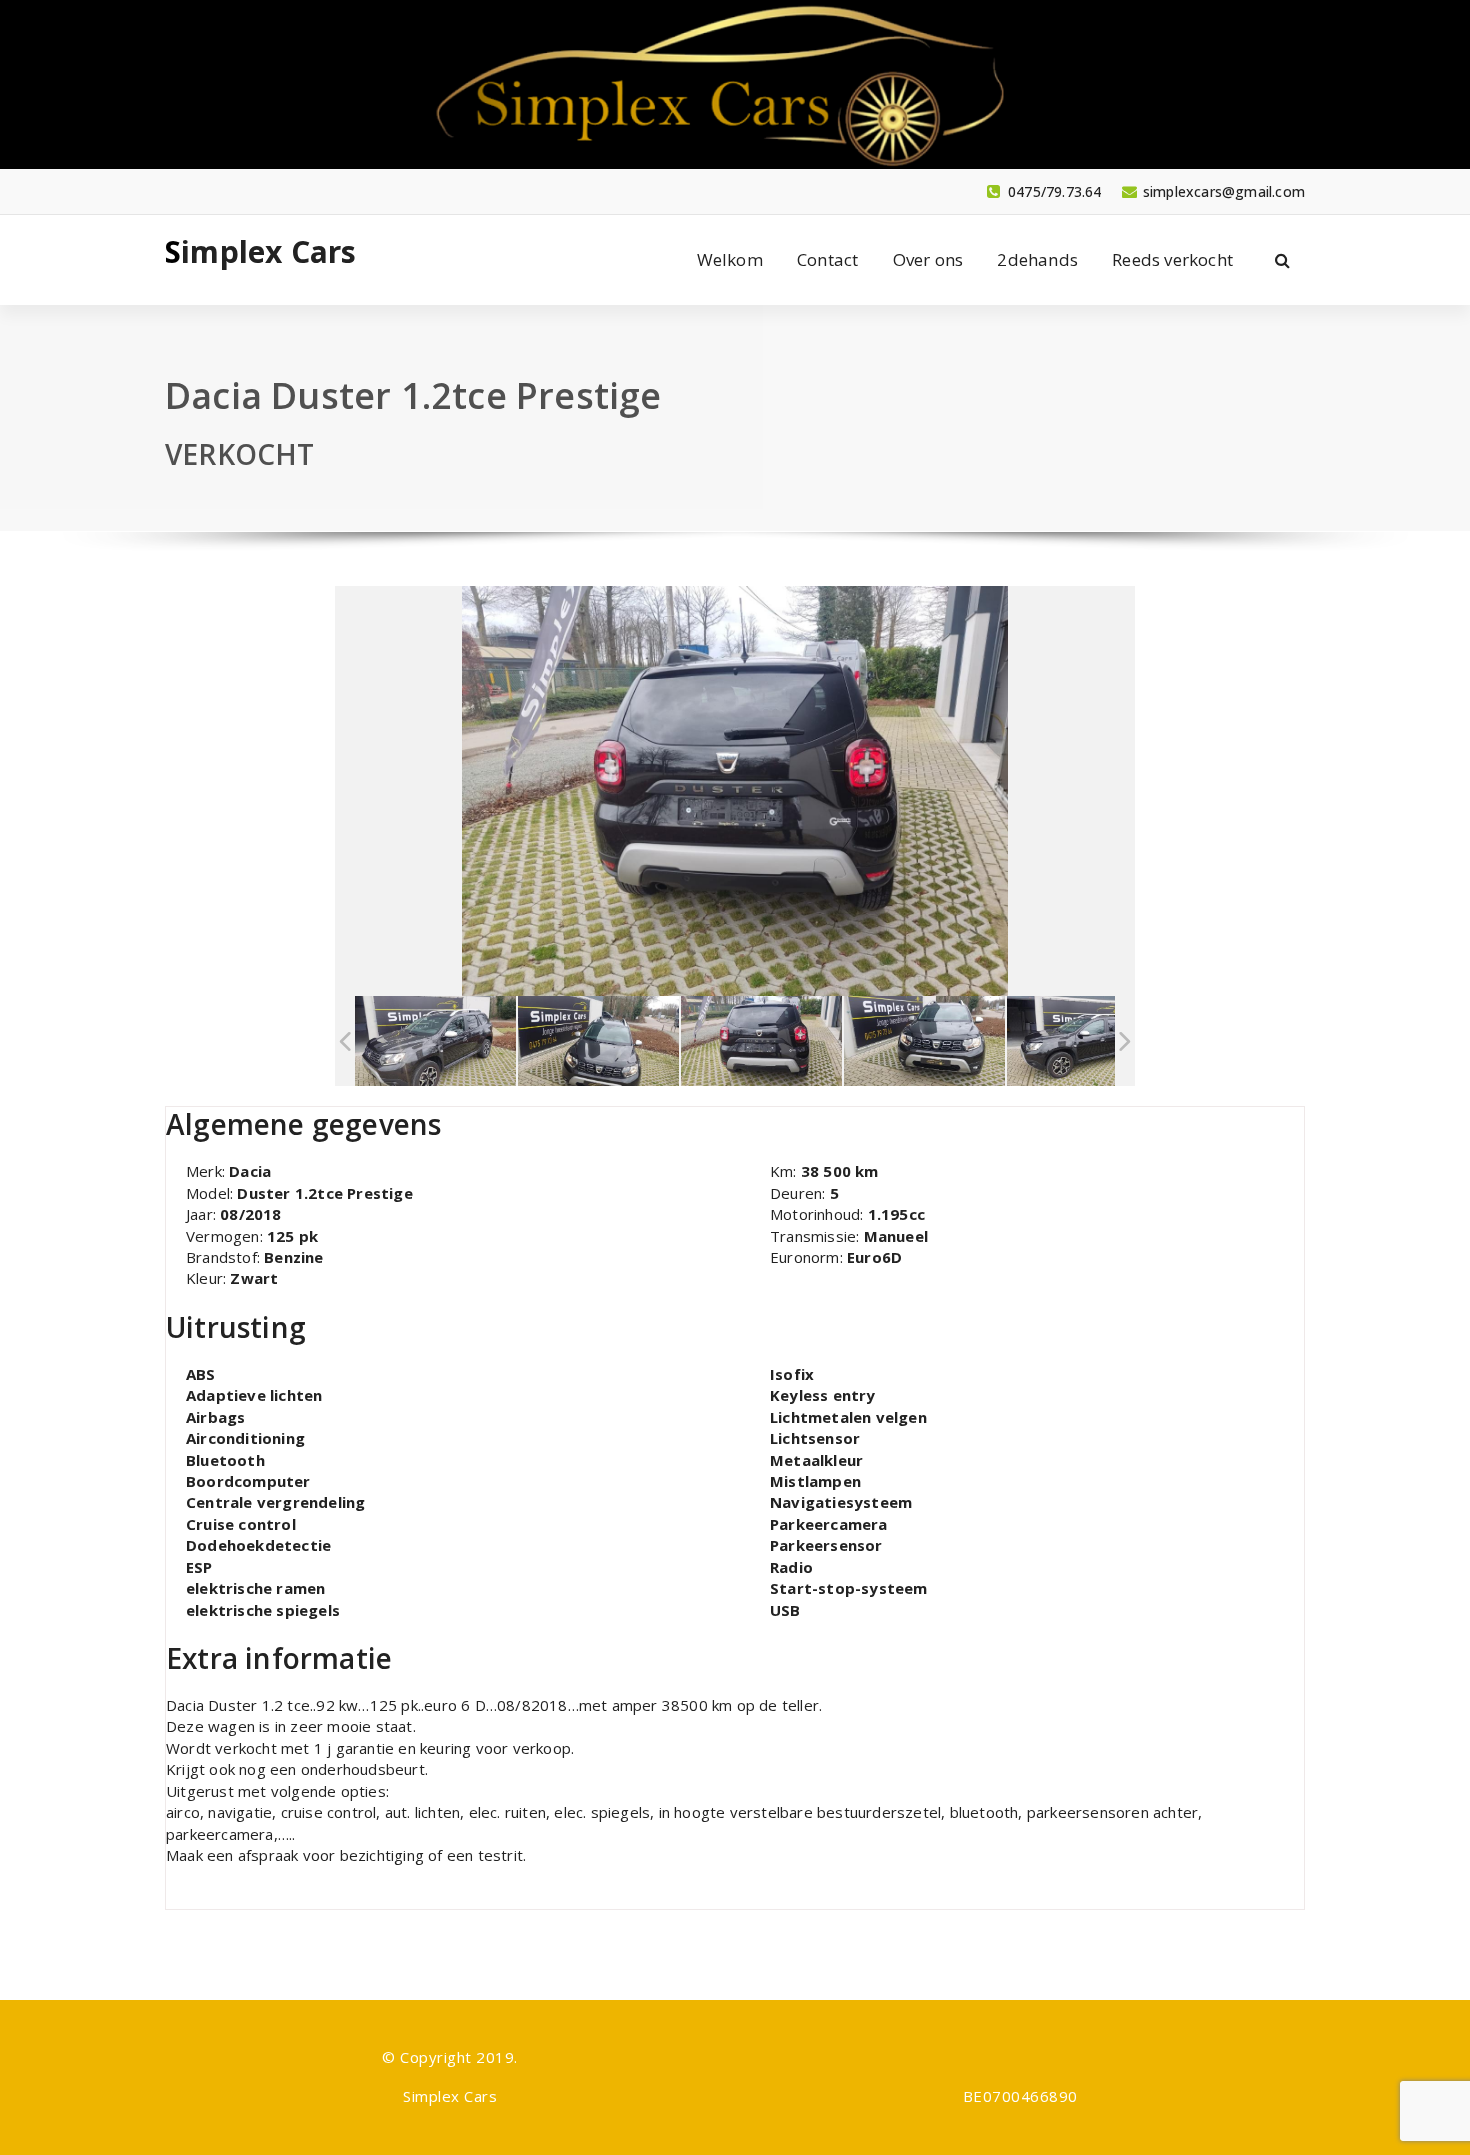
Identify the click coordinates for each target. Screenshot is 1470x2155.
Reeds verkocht (1172, 259)
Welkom (730, 259)
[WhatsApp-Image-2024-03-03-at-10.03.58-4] (435, 1041)
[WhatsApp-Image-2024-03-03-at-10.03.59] (924, 1041)
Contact (827, 259)
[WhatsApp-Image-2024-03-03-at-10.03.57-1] (598, 1041)
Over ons (928, 259)
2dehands (1037, 259)
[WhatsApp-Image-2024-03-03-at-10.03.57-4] (1087, 1041)
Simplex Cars (260, 252)
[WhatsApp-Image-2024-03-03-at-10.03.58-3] (761, 1041)
